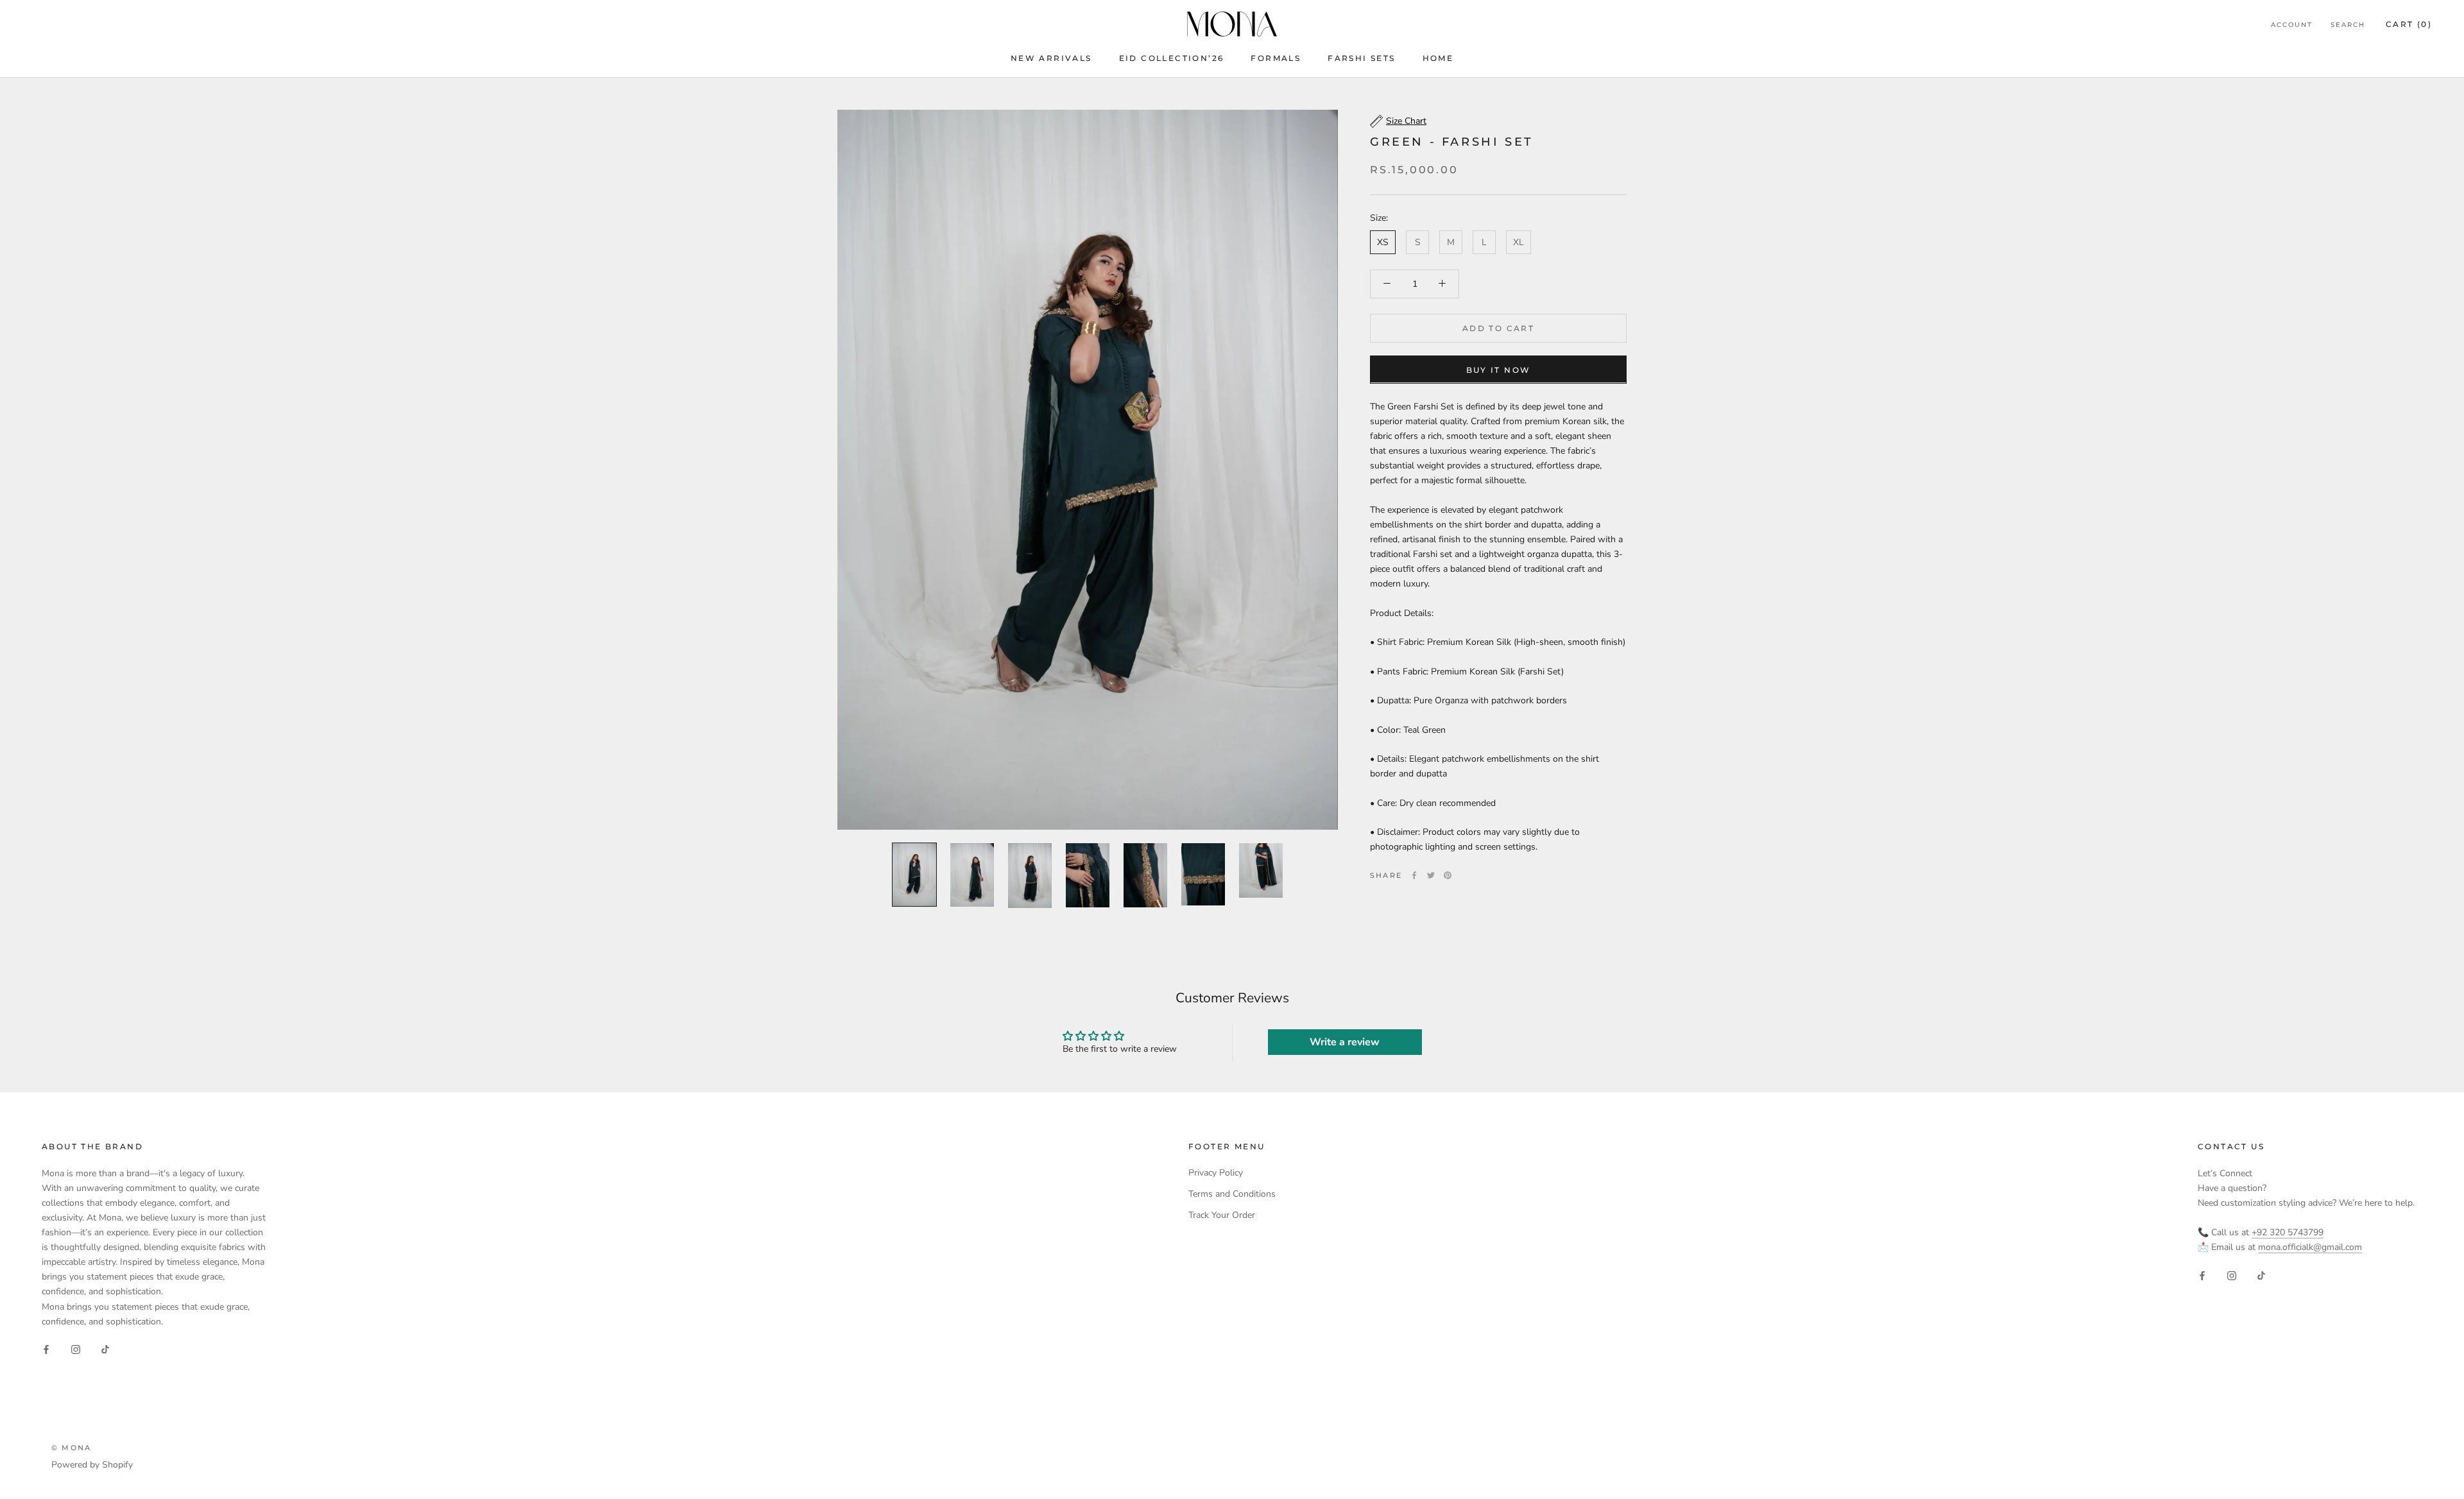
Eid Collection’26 (1172, 58)
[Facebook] (1414, 875)
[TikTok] (105, 1349)
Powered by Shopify (92, 1465)
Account (2292, 25)
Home (1438, 58)
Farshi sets (1361, 58)
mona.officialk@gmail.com (2310, 1247)
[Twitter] (1431, 875)
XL (1519, 242)
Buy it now (1499, 369)
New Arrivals (1051, 58)
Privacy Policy (1216, 1173)
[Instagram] (76, 1349)
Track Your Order (1222, 1215)
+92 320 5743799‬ (2288, 1232)
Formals (1276, 58)
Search (2348, 25)
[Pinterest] (1448, 875)
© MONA (71, 1448)
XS (1383, 242)
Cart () (2409, 24)
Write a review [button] (1345, 1042)
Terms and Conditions (1232, 1194)
